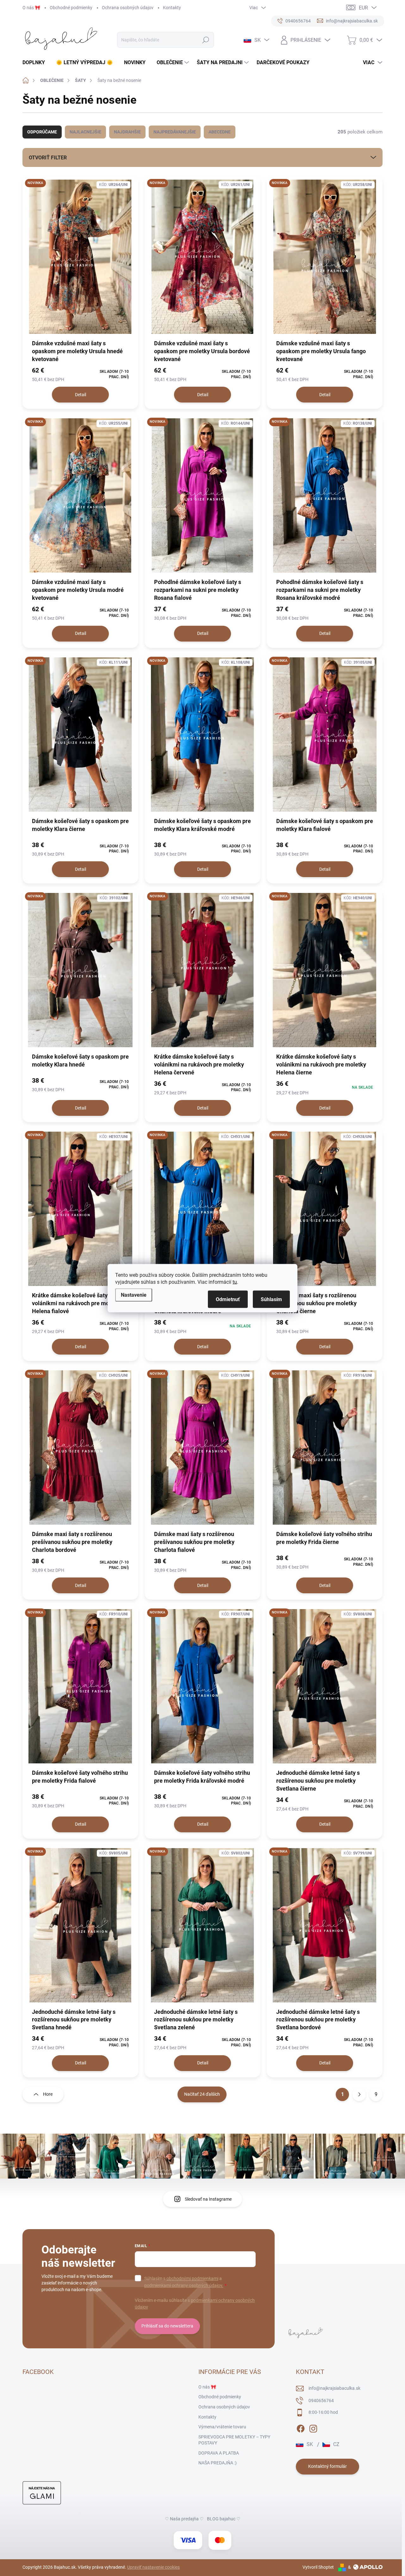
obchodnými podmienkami (192, 2278)
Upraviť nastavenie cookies (153, 2567)
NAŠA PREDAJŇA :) (218, 2463)
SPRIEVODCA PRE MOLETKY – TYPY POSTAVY (234, 2440)
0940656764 (321, 2401)
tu (235, 1282)
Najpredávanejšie (175, 132)
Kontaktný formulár (327, 2466)
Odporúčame (42, 132)
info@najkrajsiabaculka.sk (334, 2388)
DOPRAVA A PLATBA (219, 2453)
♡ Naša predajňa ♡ (184, 2519)
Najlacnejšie (85, 132)
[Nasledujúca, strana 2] (359, 2094)
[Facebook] (301, 2427)
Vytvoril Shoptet (318, 2567)
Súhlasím (271, 1299)
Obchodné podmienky (71, 8)
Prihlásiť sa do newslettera (167, 2326)
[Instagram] (313, 2427)
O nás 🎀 (31, 8)
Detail (81, 395)
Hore (48, 2094)
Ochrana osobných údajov (128, 8)
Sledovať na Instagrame (208, 2199)
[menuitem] (36, 63)
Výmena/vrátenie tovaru (222, 2427)
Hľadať (206, 40)
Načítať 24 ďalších (202, 2094)
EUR (363, 8)
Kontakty (172, 8)
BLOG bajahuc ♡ (224, 2519)
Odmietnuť (228, 1299)
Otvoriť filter (48, 158)
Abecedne (220, 132)
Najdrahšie (127, 132)
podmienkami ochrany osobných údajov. (184, 2285)
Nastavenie (134, 1295)
